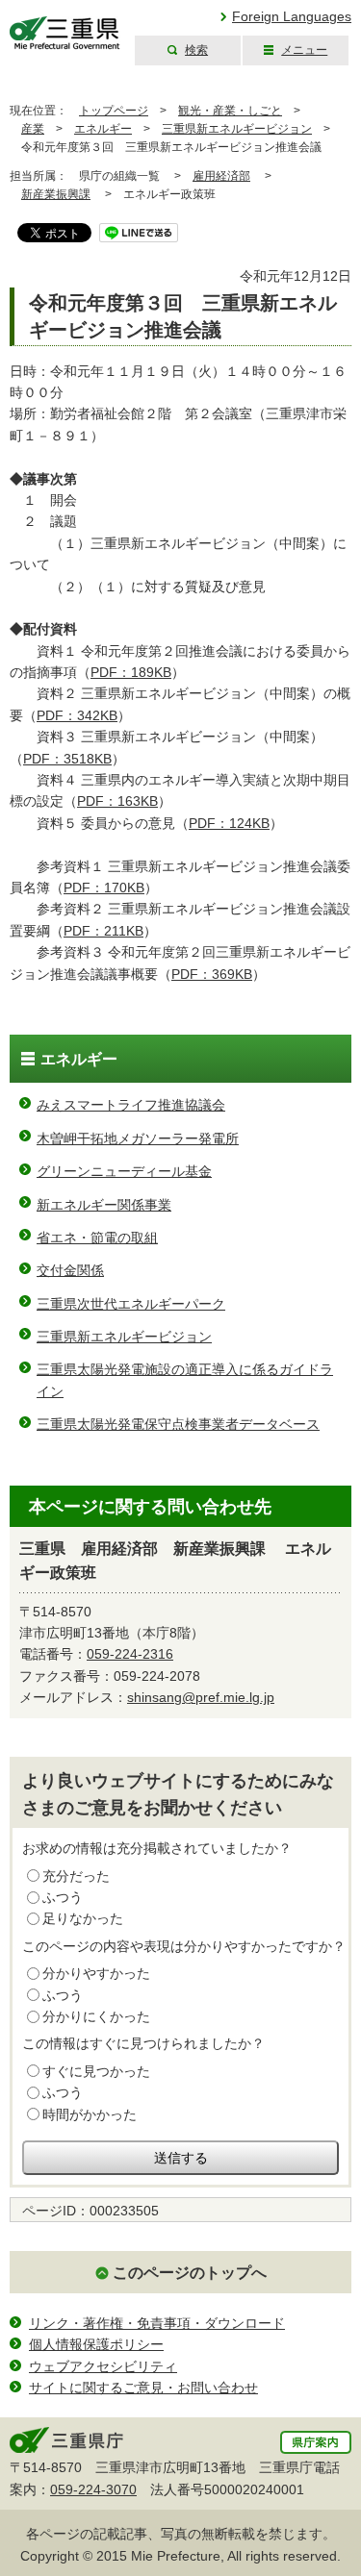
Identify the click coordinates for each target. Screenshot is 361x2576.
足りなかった (83, 1918)
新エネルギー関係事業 (104, 1205)
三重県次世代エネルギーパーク (131, 1304)
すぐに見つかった (96, 2071)
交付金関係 (70, 1270)
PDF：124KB (229, 823)
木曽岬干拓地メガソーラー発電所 (138, 1138)
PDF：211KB (103, 931)
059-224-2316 (130, 1654)
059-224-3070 (93, 2489)
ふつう (63, 1897)
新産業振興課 (56, 194)
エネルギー (103, 129)
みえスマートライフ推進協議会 (131, 1105)
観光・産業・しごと (230, 111)
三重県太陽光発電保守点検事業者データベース (178, 1424)
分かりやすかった (96, 1973)
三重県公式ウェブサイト (65, 33)
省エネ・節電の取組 (97, 1238)
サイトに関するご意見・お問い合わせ (143, 2388)
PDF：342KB (77, 715)
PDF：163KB (117, 801)
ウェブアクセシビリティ (103, 2366)
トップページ (114, 111)
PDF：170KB (104, 888)
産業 (33, 129)
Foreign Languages (292, 16)
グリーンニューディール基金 (124, 1171)
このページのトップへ (190, 2273)
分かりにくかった (96, 2016)
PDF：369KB (212, 974)
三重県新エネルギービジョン (237, 129)
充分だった (76, 1876)
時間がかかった (90, 2114)
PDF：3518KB (67, 759)
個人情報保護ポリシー (96, 2344)
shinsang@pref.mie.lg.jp (201, 1697)
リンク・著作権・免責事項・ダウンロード (157, 2323)
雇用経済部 (221, 176)
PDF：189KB (131, 672)
